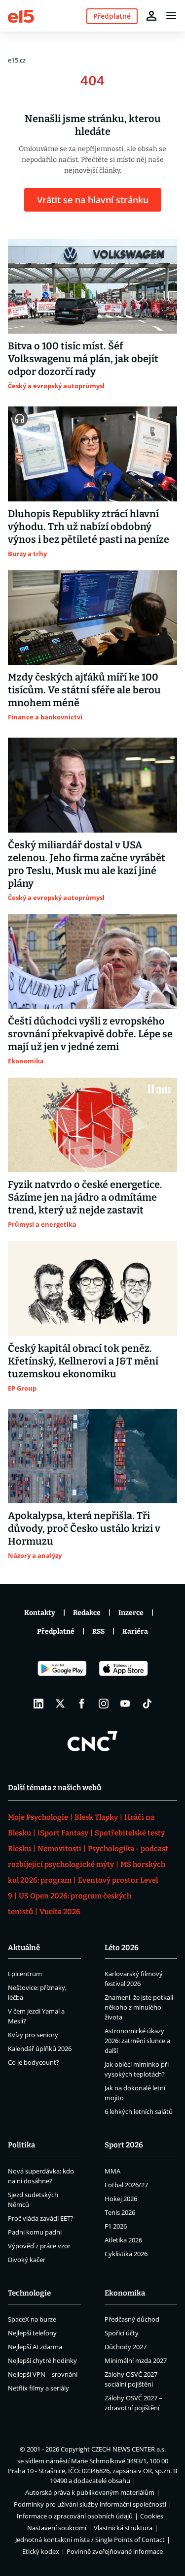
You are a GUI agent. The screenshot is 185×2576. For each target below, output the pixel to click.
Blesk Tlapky (96, 1817)
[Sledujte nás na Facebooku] (82, 1704)
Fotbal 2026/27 (126, 2185)
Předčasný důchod (132, 2319)
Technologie (29, 2293)
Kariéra (135, 1631)
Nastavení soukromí (57, 2528)
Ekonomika (125, 2293)
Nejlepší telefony (32, 2333)
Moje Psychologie (38, 1817)
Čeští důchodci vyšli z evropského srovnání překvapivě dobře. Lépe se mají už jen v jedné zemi (90, 1034)
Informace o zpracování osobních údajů (75, 2516)
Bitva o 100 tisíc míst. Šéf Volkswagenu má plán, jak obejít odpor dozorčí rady (83, 359)
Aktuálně (24, 1948)
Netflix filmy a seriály (38, 2388)
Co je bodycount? (34, 2062)
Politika (21, 2145)
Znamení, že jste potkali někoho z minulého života (139, 2007)
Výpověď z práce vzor (39, 2246)
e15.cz (17, 60)
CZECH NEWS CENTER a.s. (129, 2449)
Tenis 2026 (120, 2212)
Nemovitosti (59, 1849)
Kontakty (40, 1613)
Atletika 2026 (123, 2240)
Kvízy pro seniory (33, 2035)
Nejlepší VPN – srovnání (43, 2374)
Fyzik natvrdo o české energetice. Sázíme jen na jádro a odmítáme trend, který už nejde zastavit (85, 1197)
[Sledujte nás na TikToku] (147, 1704)
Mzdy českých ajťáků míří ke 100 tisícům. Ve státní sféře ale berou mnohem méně (84, 690)
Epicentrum (25, 1974)
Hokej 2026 (121, 2199)
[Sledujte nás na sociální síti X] (60, 1704)
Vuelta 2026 (60, 1912)
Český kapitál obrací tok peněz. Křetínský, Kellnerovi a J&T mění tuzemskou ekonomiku (83, 1361)
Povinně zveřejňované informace (115, 2551)
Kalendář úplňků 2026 (40, 2048)
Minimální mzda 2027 (136, 2360)
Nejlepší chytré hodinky (42, 2360)
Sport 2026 (124, 2145)
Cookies (152, 2516)
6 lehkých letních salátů (139, 2111)
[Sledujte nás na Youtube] (125, 1704)
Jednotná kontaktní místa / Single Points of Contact (90, 2540)
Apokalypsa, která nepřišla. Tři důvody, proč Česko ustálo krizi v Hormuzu (84, 1528)
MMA (112, 2171)
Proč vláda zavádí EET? (41, 2218)
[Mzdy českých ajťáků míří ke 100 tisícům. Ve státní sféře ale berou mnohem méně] (92, 618)
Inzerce (131, 1613)
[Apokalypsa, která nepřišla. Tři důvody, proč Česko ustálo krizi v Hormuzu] (92, 1456)
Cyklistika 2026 (126, 2254)
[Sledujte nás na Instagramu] (104, 1704)
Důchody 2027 (126, 2347)
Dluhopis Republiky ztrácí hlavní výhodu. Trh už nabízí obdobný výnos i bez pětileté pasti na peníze (89, 527)
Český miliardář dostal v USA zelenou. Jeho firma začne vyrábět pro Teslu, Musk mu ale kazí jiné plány (87, 864)
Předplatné (56, 1631)
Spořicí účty (122, 2333)
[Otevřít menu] (171, 16)
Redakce (87, 1613)
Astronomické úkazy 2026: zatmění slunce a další (137, 2041)
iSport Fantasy (63, 1833)
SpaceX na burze (32, 2319)
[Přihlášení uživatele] (151, 16)
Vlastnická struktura (123, 2528)
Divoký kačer (27, 2260)
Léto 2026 (122, 1948)
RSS (98, 1631)
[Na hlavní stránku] (21, 16)
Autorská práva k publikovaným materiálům (90, 2492)
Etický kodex (41, 2551)
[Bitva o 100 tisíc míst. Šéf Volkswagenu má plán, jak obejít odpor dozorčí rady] (92, 286)
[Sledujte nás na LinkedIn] (38, 1704)
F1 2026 (116, 2226)
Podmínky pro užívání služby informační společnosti (90, 2504)
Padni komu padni (35, 2232)
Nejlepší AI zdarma (35, 2347)
